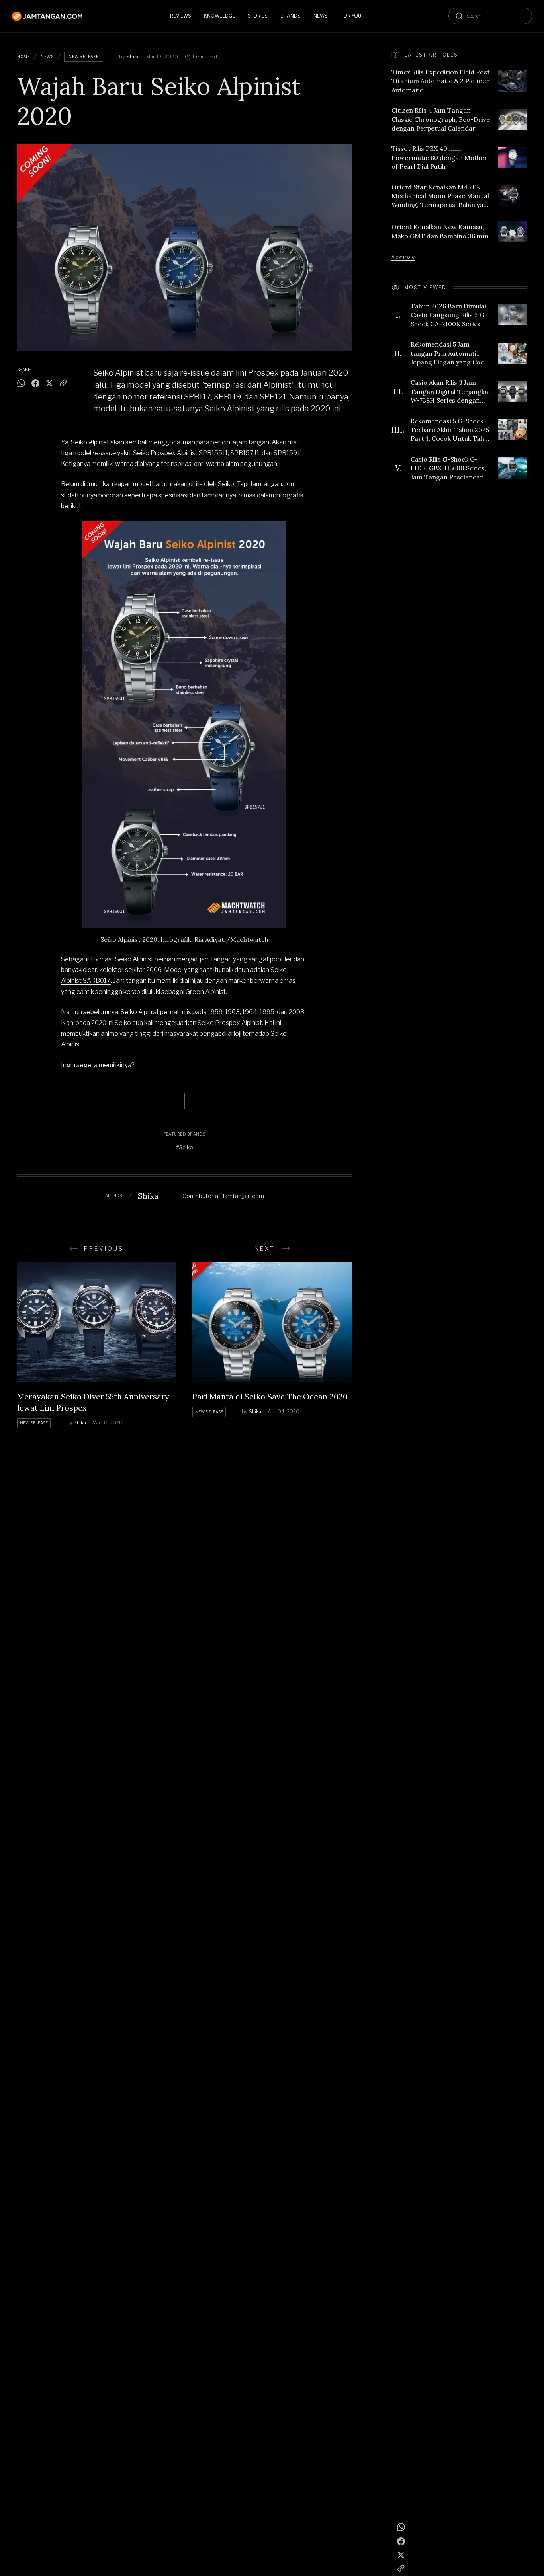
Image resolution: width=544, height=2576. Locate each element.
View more (403, 257)
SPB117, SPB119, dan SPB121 (235, 397)
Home (23, 57)
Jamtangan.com (273, 484)
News (47, 57)
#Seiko (185, 1147)
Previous (104, 1248)
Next (265, 1248)
